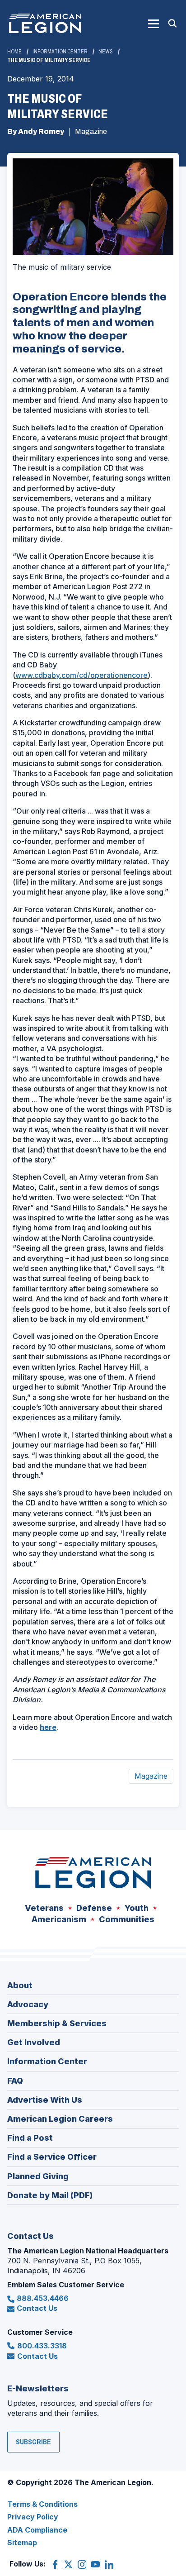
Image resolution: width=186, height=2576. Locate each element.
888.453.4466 (43, 2298)
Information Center (60, 52)
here (48, 1727)
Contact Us (37, 2308)
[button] (153, 24)
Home (14, 52)
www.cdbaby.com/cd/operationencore (81, 675)
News (106, 52)
